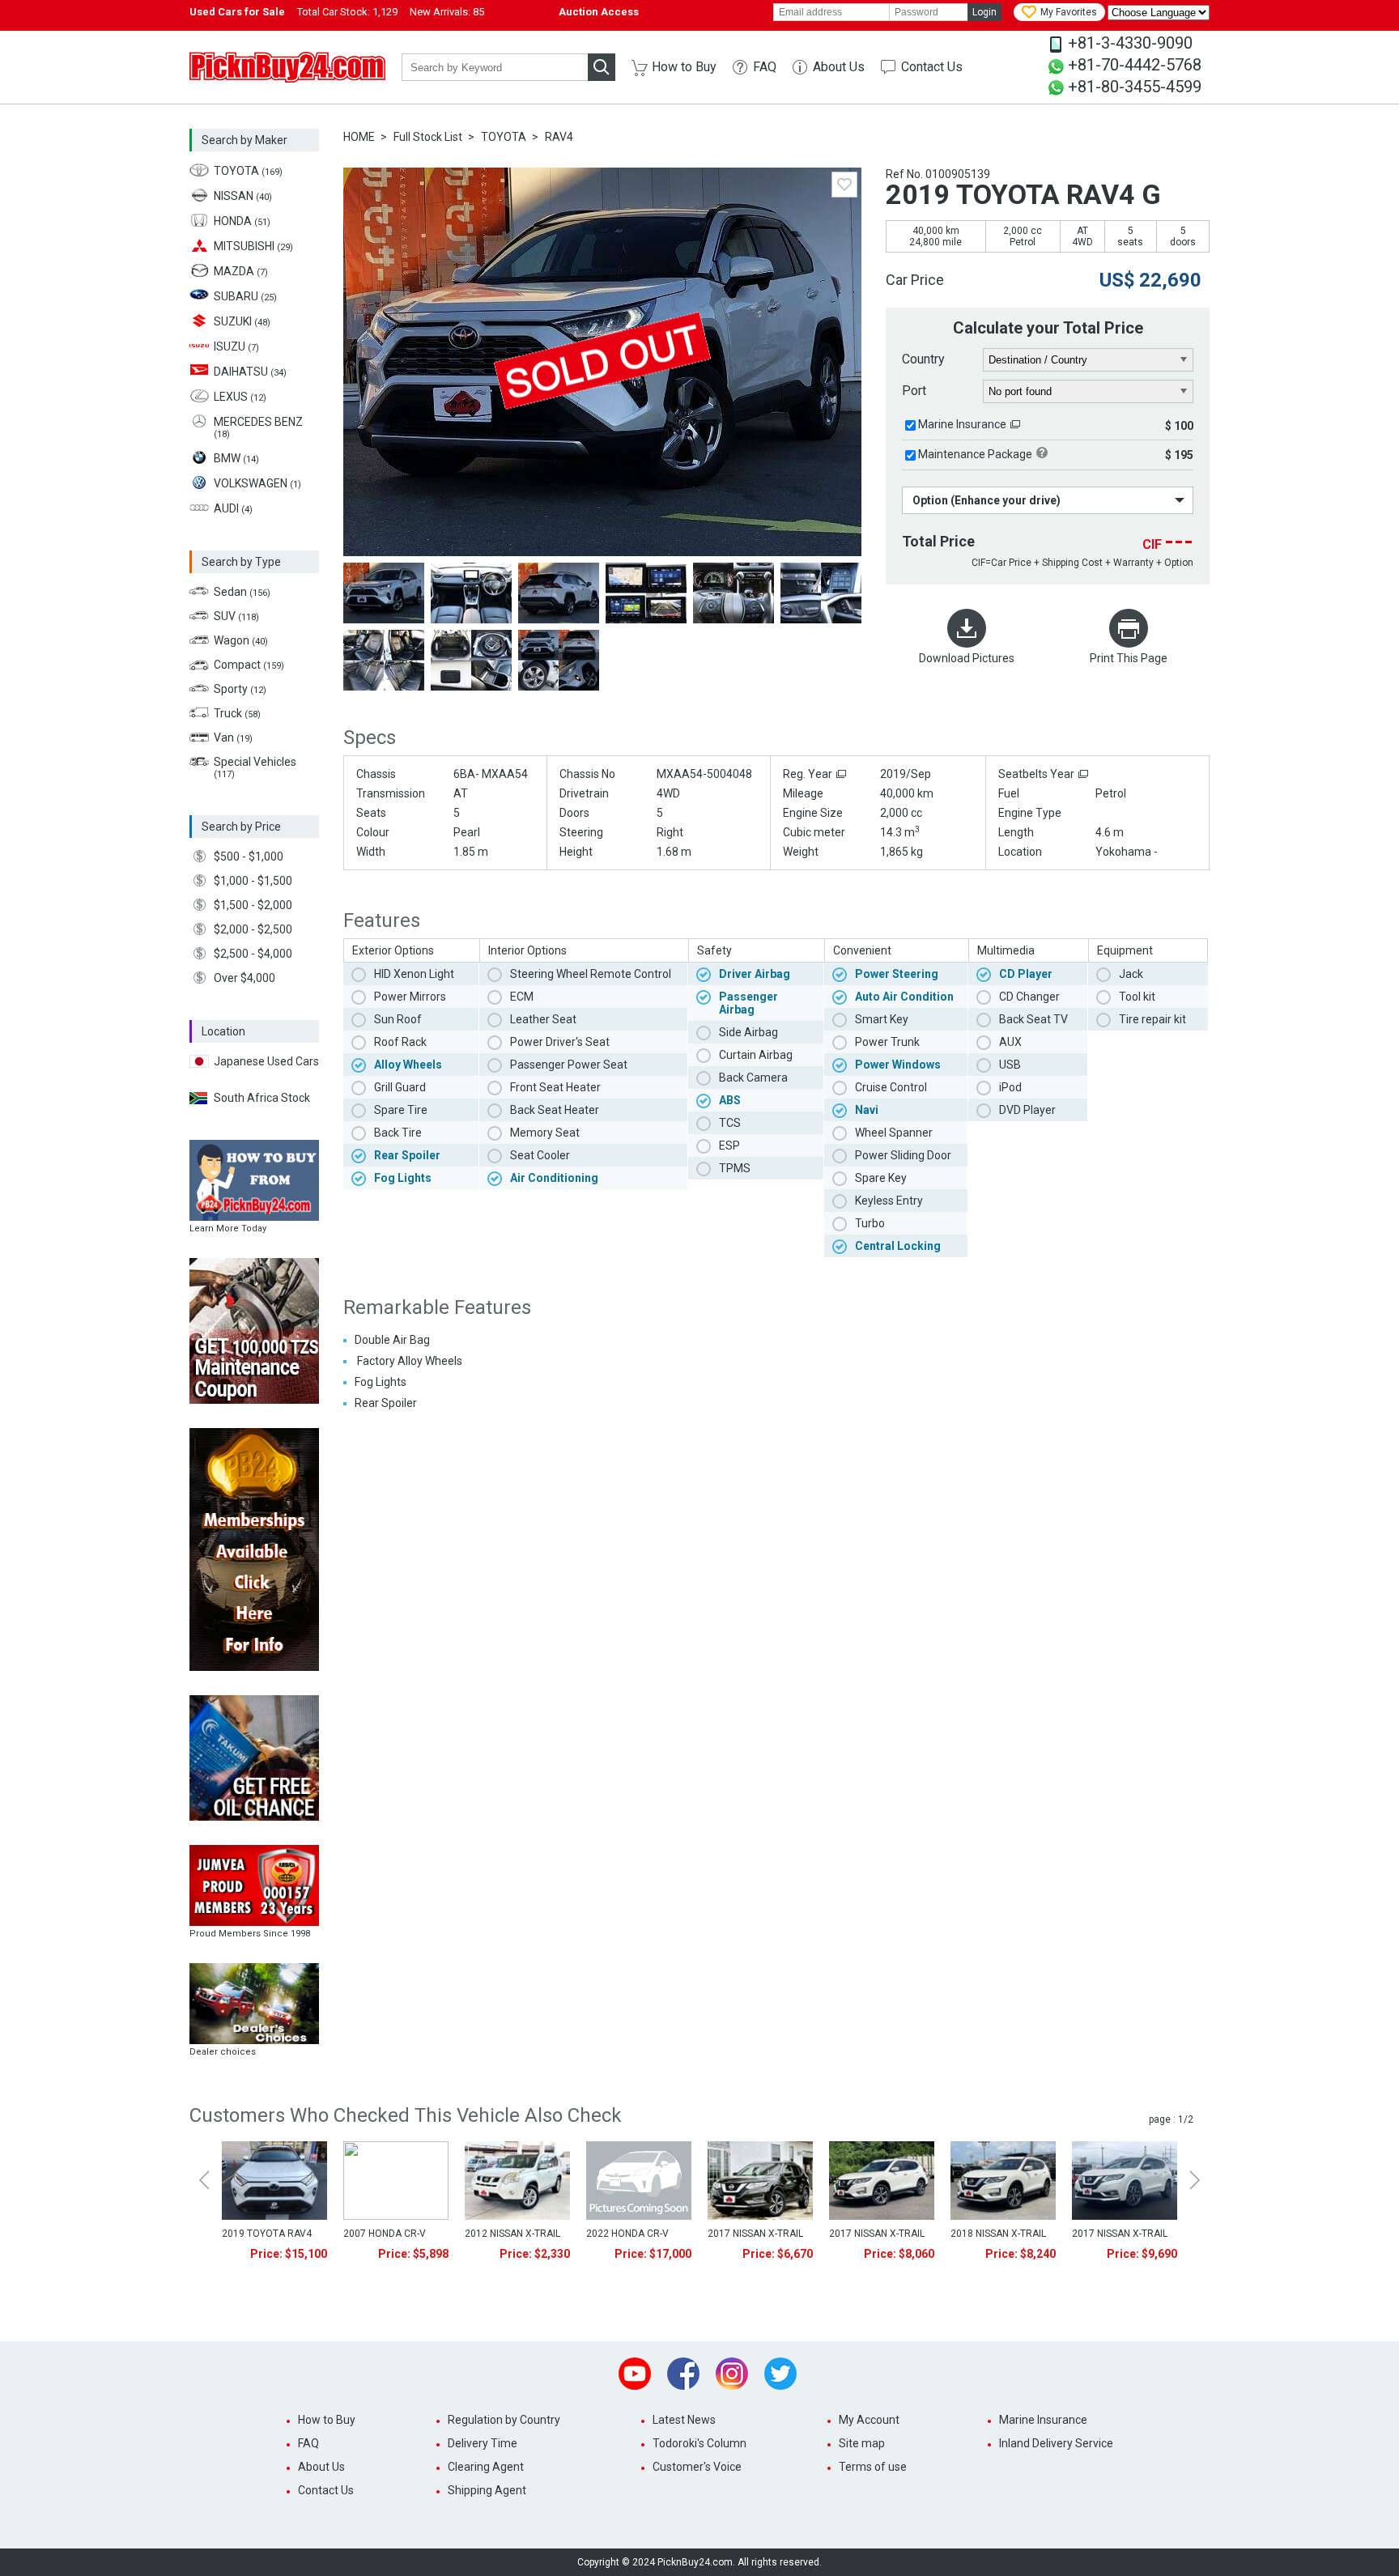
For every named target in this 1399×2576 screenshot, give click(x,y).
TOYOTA (504, 137)
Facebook (683, 2374)
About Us (839, 67)
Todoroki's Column (699, 2443)
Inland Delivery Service (1056, 2443)
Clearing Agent (486, 2467)
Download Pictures (967, 658)
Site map (862, 2443)
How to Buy (684, 67)
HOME (359, 137)
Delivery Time (483, 2443)
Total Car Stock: (347, 12)
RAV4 (559, 137)
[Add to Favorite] (844, 185)
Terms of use (873, 2467)
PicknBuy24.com (287, 67)
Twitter (780, 2374)
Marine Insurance (962, 424)
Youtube (635, 2374)
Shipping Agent (487, 2490)
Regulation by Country (504, 2420)
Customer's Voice (697, 2467)
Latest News (684, 2420)
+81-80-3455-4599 (1135, 87)
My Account (869, 2420)
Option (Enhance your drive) (987, 500)
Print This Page (1129, 658)
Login (984, 12)
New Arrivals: (447, 12)
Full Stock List (428, 137)
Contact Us (932, 67)
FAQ (765, 67)
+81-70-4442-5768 (1135, 65)
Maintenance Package (975, 454)
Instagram (732, 2374)
